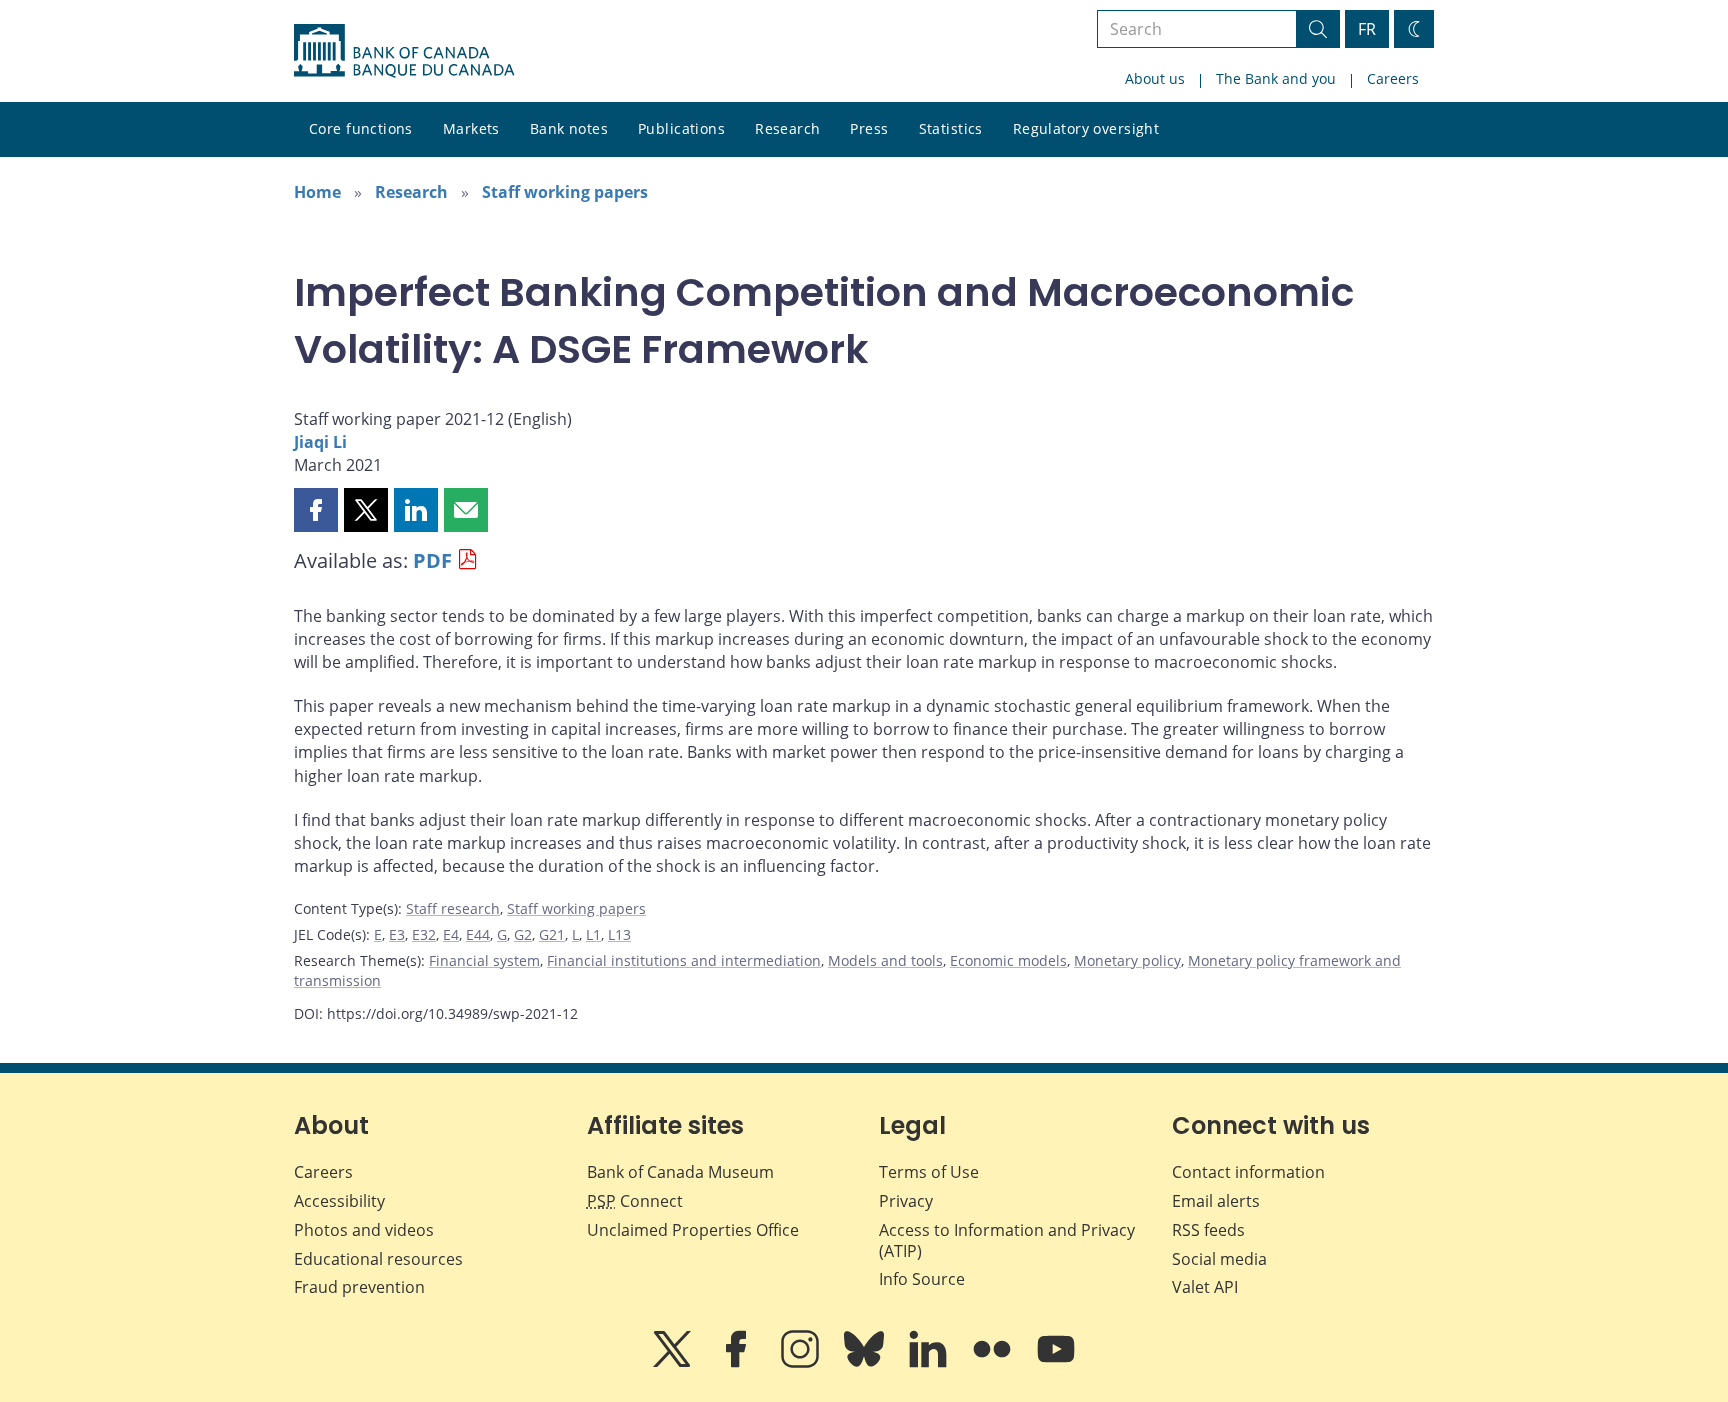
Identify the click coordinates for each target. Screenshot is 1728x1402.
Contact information (1248, 1172)
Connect (635, 1201)
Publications (681, 128)
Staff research (453, 908)
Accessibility (339, 1201)
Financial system (484, 960)
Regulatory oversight (1086, 128)
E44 (478, 934)
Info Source (922, 1279)
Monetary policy (1127, 960)
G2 (523, 934)
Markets (471, 128)
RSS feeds (1208, 1230)
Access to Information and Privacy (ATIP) (1007, 1240)
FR (1367, 29)
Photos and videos (364, 1230)
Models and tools (885, 960)
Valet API (1205, 1287)
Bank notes (569, 128)
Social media (1219, 1259)
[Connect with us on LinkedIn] (930, 1363)
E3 (397, 934)
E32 (424, 934)
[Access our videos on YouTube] (1056, 1363)
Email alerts (1216, 1201)
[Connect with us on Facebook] (738, 1363)
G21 (552, 934)
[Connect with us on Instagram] (802, 1363)
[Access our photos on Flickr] (994, 1363)
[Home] (404, 51)
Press (869, 128)
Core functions (361, 128)
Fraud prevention (359, 1287)
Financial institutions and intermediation (684, 960)
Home (317, 192)
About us (1155, 78)
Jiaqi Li (320, 442)
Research (787, 128)
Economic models (1008, 960)
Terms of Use (929, 1172)
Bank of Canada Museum (680, 1172)
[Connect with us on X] (674, 1363)
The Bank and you (1276, 78)
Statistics (951, 128)
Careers (1393, 78)
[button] (316, 510)
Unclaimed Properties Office (693, 1230)
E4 (451, 934)
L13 (619, 934)
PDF (432, 560)
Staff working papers (565, 192)
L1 (593, 934)
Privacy (906, 1201)
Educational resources (378, 1259)
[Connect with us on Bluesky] (866, 1363)
